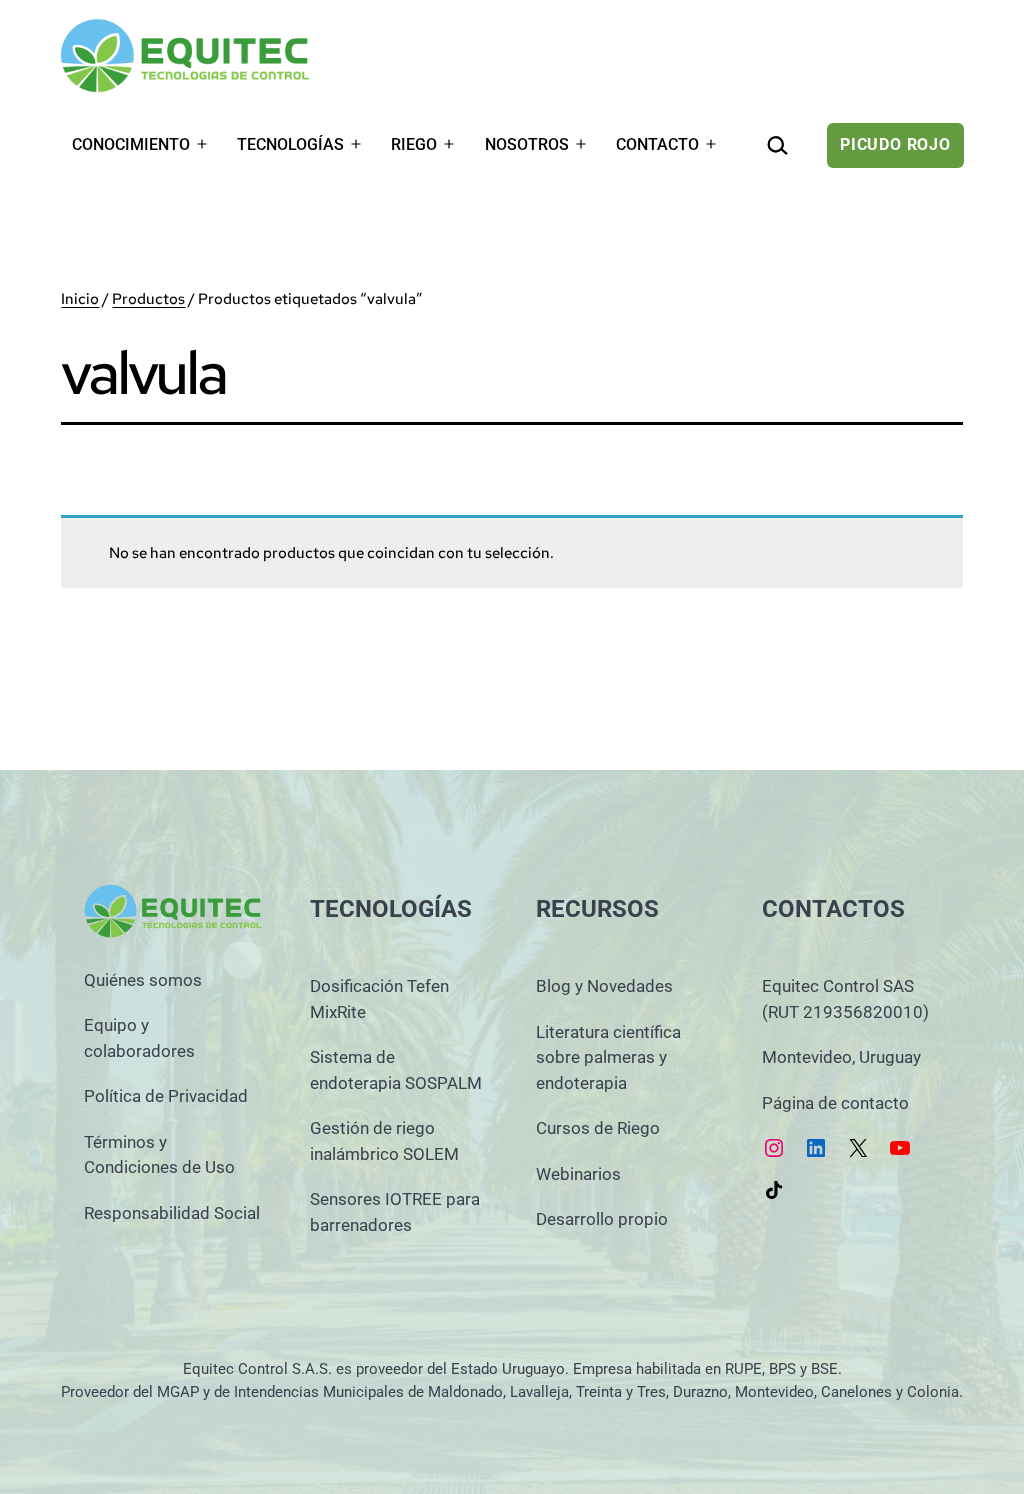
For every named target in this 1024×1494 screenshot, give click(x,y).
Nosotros (527, 144)
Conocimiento (131, 144)
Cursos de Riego (598, 1128)
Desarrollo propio (602, 1219)
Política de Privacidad (166, 1096)
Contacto (657, 144)
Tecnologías (290, 144)
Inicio (80, 299)
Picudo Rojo (895, 144)
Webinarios (578, 1174)
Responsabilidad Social (172, 1213)
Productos (148, 299)
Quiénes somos (143, 980)
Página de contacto (835, 1103)
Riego (414, 144)
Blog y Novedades (604, 986)
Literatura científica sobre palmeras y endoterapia (608, 1057)
